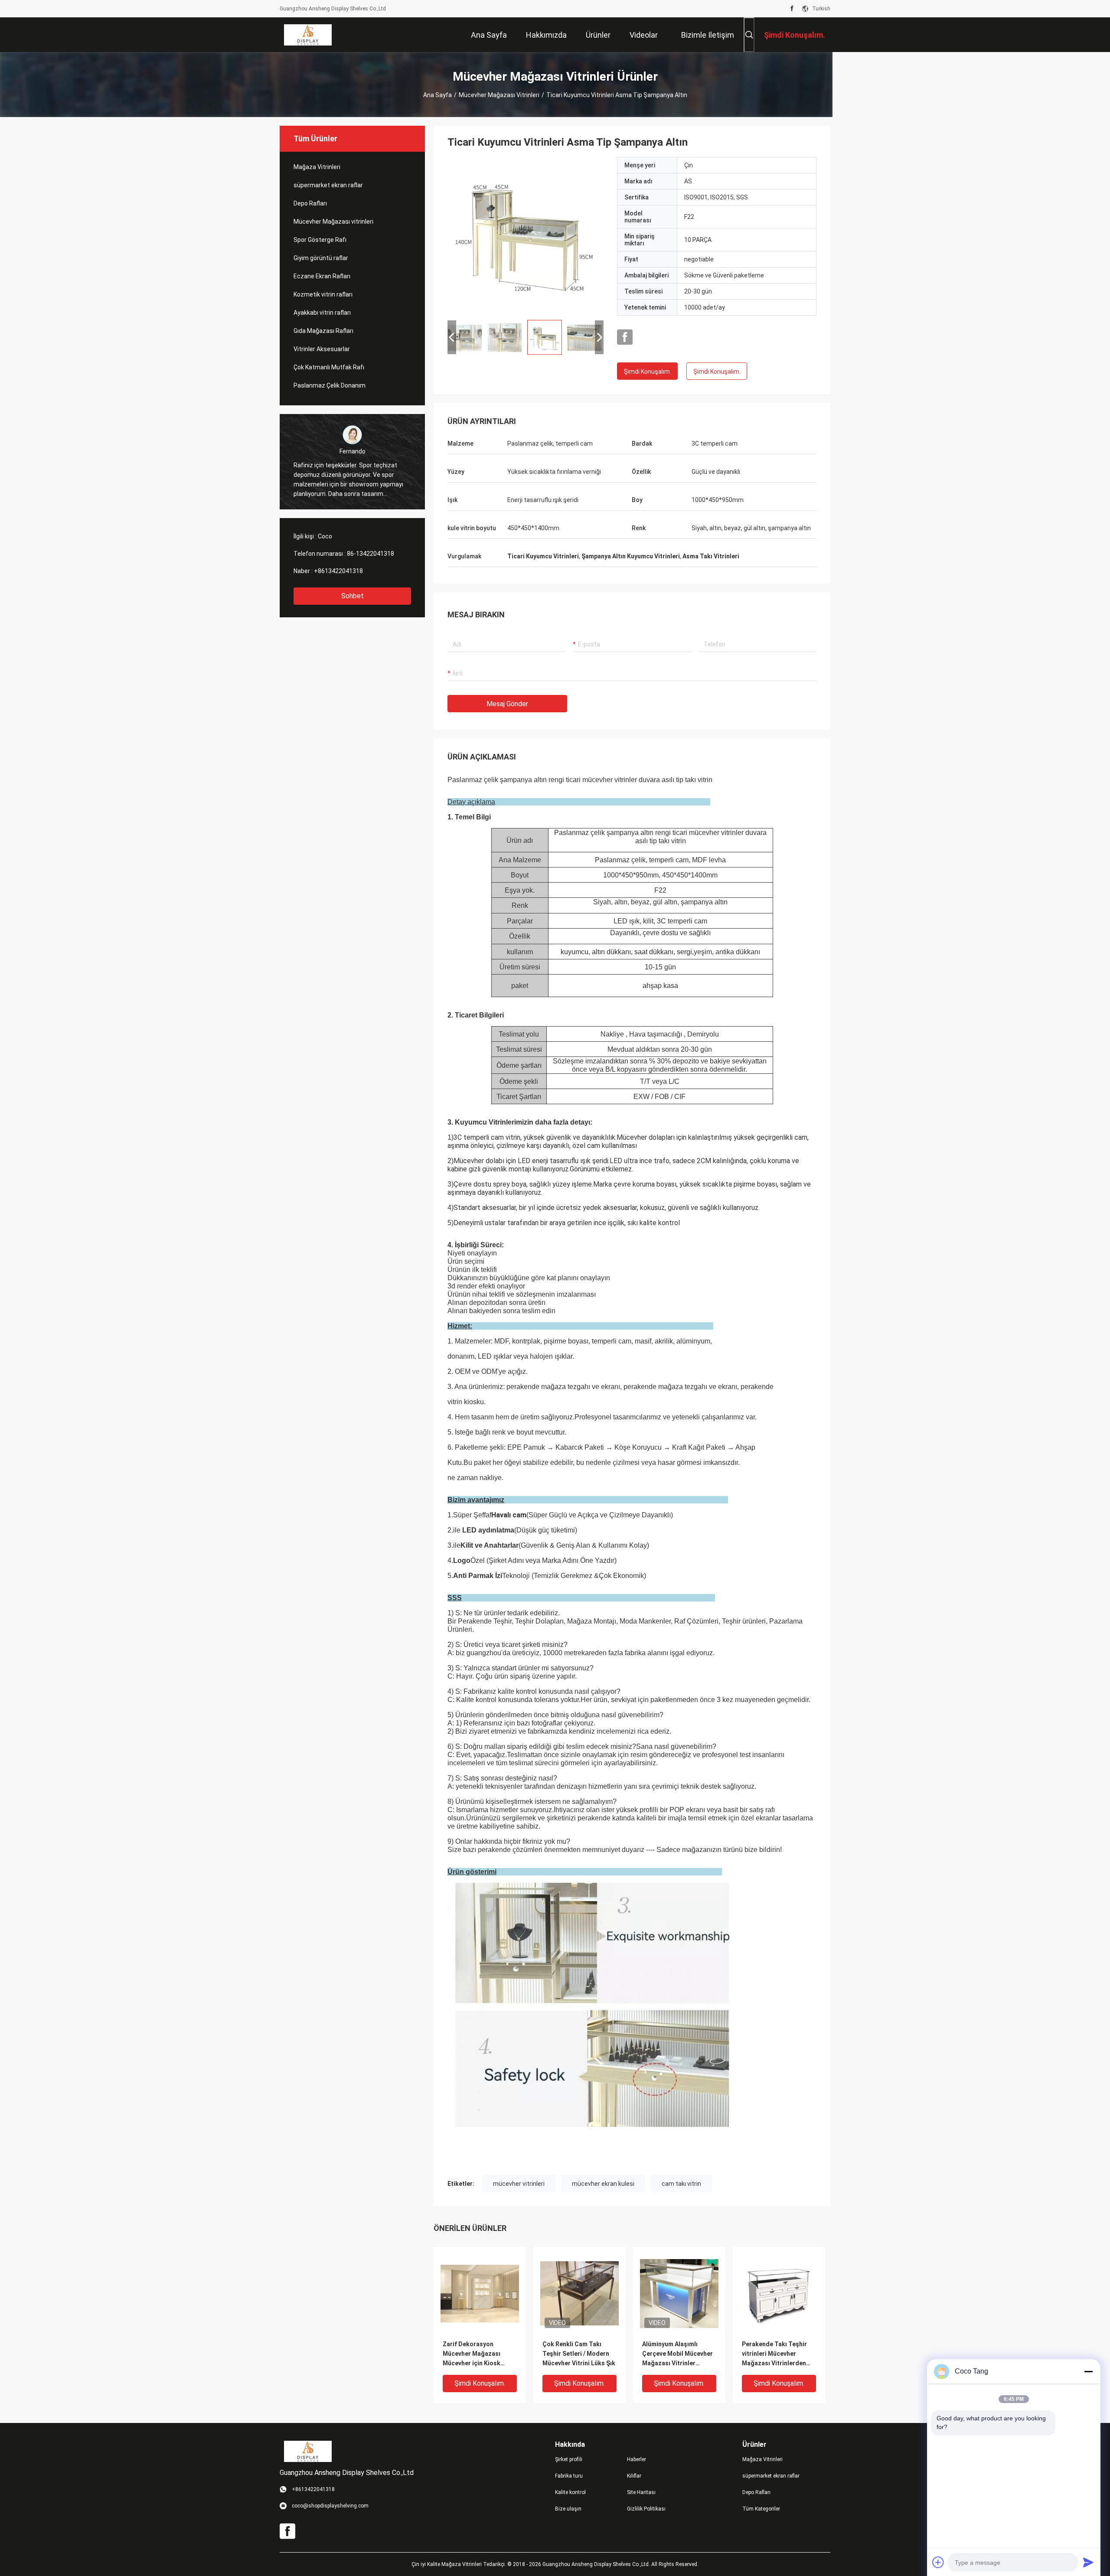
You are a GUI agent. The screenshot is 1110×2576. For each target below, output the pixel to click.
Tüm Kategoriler (761, 2509)
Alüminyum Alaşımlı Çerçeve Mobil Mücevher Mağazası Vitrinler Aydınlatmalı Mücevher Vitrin (677, 2354)
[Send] (1088, 2562)
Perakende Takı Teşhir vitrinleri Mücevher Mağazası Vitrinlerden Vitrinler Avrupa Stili (774, 2354)
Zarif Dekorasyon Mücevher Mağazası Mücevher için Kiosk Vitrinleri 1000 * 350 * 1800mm (473, 2354)
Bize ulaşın (568, 2509)
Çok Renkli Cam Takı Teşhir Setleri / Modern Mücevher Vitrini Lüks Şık (579, 2354)
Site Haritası (641, 2492)
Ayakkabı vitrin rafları (322, 313)
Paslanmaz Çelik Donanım (330, 385)
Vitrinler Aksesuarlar (322, 349)
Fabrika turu (569, 2476)
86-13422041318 (371, 554)
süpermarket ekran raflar (328, 185)
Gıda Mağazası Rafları (323, 331)
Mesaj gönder (507, 704)
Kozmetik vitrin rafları (323, 294)
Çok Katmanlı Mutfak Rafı (329, 367)
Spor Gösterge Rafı (320, 240)
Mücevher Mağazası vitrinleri (499, 95)
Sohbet (353, 596)
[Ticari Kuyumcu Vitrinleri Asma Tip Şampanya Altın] (526, 235)
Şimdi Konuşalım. (648, 372)
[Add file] (938, 2562)
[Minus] (1088, 2371)
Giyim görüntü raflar (321, 258)
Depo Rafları (310, 203)
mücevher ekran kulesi (603, 2184)
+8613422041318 (338, 571)
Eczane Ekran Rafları (322, 276)
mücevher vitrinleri (519, 2184)
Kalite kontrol (570, 2492)
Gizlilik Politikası (646, 2509)
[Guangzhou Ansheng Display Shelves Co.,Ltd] (308, 35)
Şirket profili (569, 2459)
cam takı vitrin (681, 2184)
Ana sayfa (437, 95)
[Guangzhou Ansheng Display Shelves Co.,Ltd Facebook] (792, 9)
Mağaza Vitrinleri (317, 167)
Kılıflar (634, 2476)
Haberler (637, 2459)
